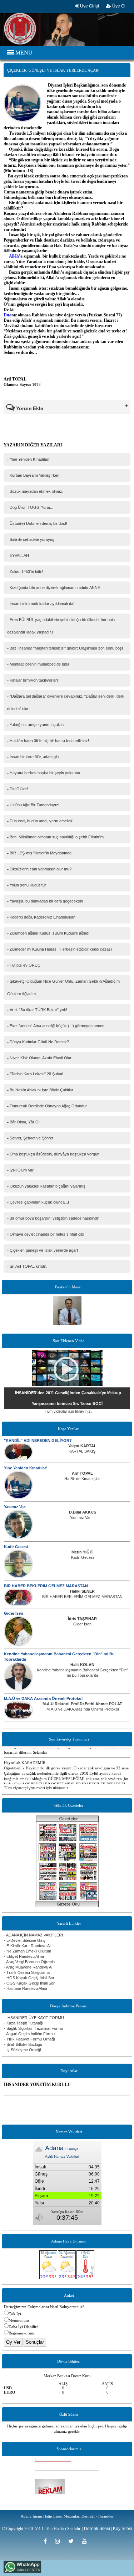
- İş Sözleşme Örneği (22, 2050)
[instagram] (60, 2541)
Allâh (14, 256)
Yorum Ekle (29, 408)
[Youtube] (86, 2541)
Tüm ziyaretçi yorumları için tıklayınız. (37, 1788)
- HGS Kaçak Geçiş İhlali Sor (29, 1978)
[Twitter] (73, 2541)
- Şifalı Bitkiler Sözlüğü (23, 2044)
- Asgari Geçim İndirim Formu (29, 2034)
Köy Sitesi (123, 2529)
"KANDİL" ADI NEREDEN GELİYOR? (38, 1440)
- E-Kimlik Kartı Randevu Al (27, 1946)
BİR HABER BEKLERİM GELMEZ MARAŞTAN (46, 1586)
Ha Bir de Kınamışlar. (83, 1479)
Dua (8, 315)
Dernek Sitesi (97, 2529)
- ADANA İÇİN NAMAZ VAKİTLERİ (33, 1935)
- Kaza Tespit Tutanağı (24, 2023)
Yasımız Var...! (82, 1517)
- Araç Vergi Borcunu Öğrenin (29, 1962)
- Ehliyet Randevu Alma (24, 1956)
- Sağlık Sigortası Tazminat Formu (33, 2028)
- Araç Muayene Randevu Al (28, 1967)
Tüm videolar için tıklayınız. (68, 1411)
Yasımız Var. (15, 1507)
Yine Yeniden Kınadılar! (26, 1468)
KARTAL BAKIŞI (83, 1451)
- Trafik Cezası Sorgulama (27, 1972)
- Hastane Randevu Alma (26, 1988)
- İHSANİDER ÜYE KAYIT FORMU (34, 2018)
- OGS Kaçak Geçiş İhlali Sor (29, 1983)
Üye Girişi (89, 6)
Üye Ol (118, 6)
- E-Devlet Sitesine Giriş (25, 1940)
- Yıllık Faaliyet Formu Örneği (29, 2039)
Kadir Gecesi (16, 1547)
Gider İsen (14, 1613)
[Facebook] (48, 2541)
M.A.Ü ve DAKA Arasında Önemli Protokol (43, 1698)
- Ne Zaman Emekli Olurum (28, 1951)
